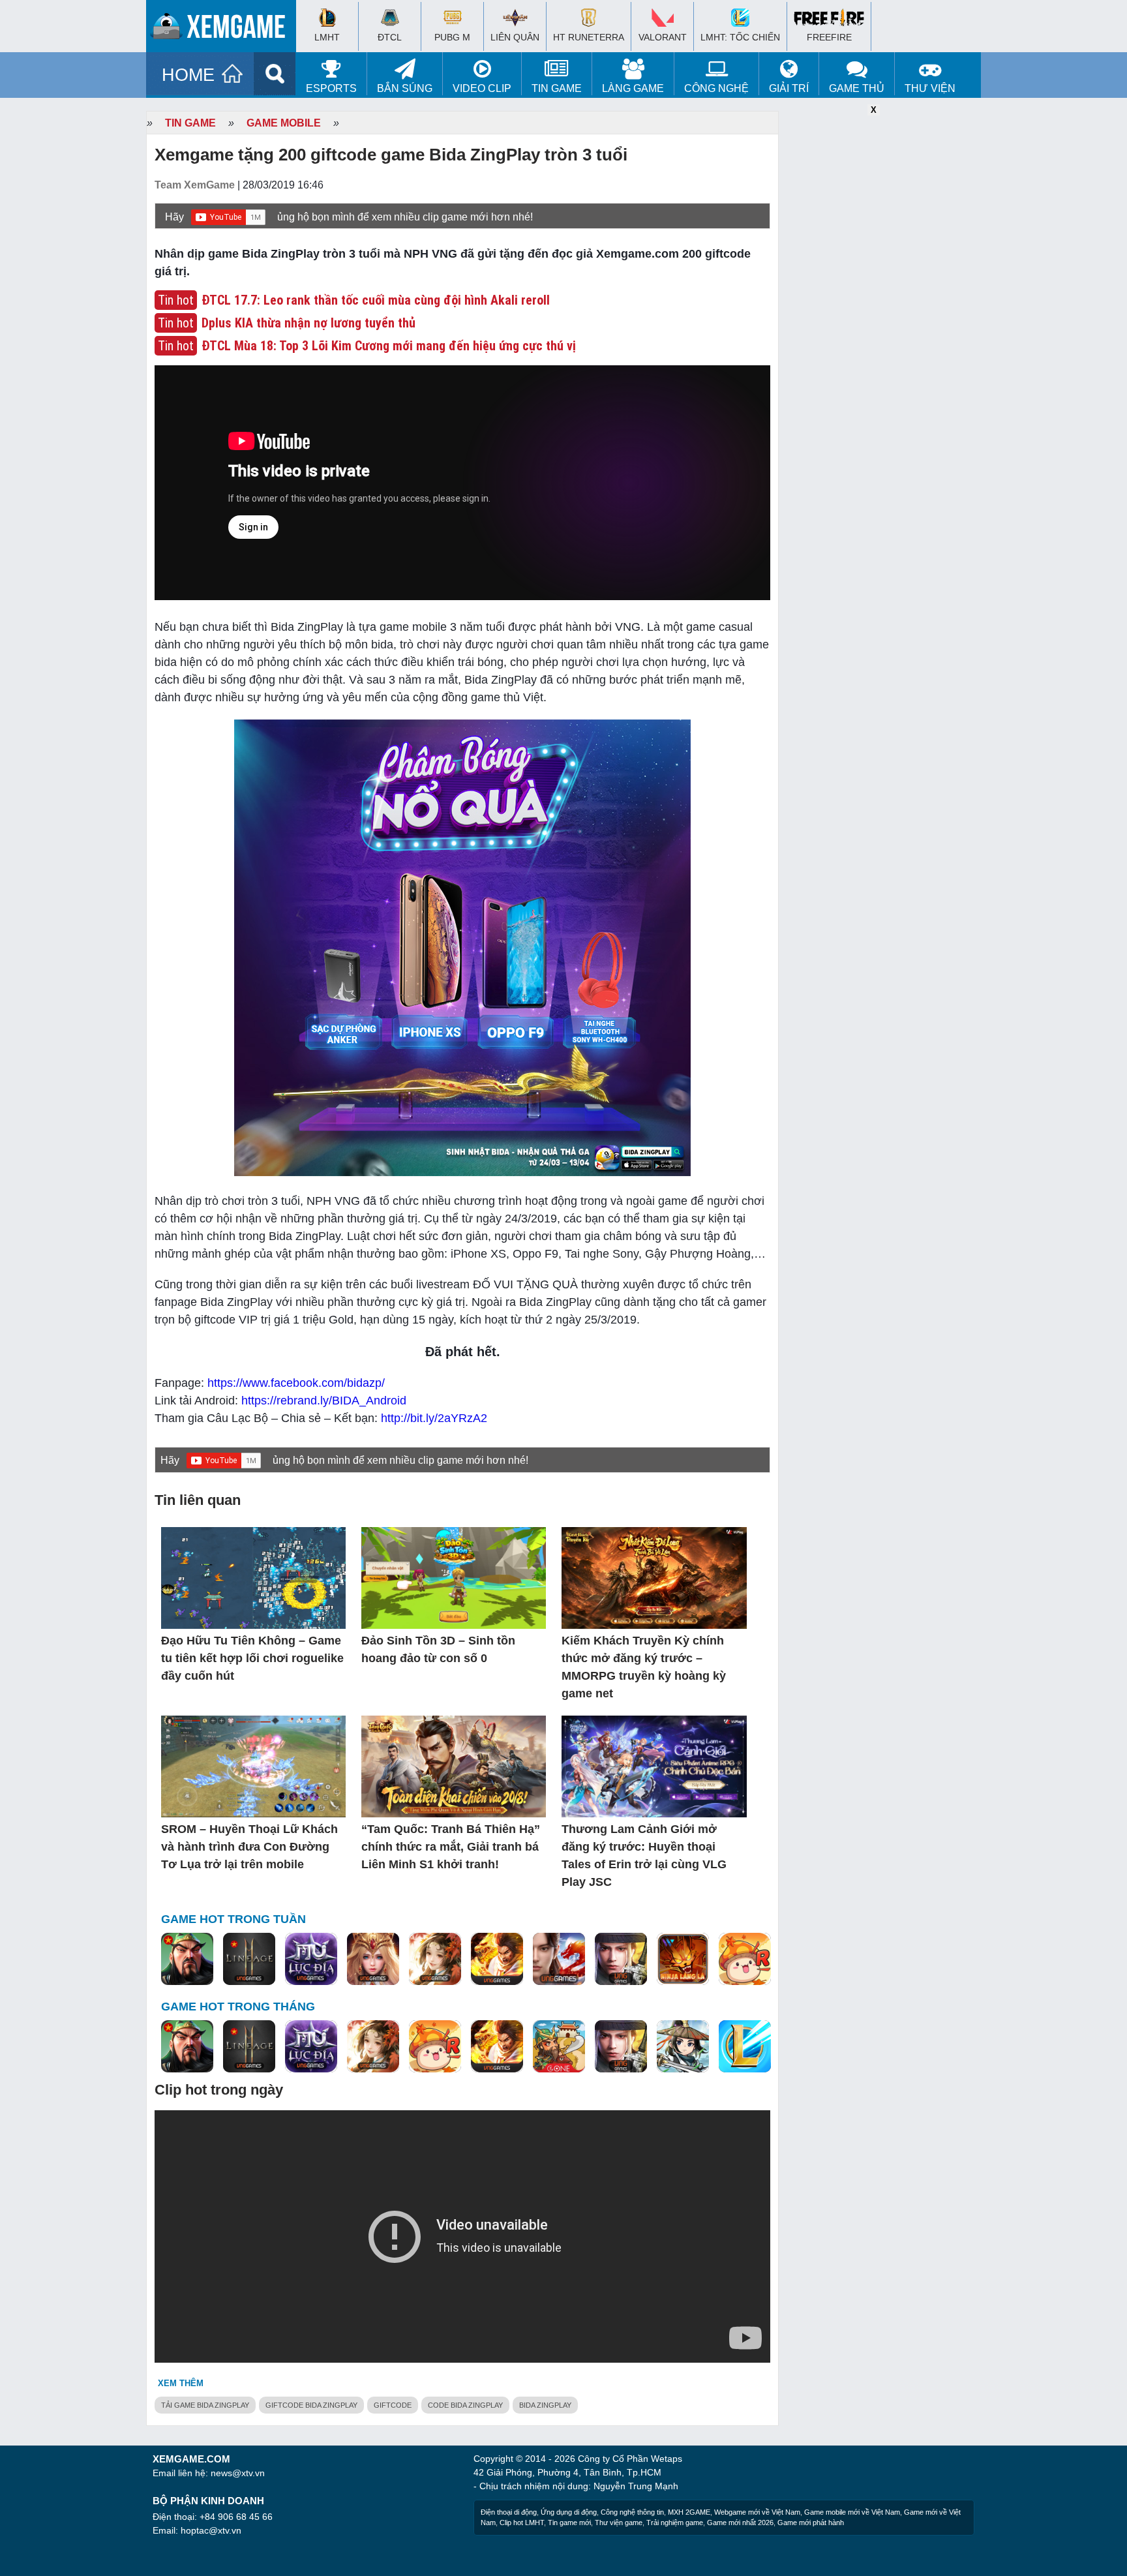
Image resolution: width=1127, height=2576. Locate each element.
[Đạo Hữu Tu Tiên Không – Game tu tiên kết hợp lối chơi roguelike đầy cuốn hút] (253, 1579)
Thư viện (930, 88)
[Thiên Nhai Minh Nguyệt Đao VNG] (435, 1960)
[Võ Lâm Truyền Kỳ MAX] (621, 1960)
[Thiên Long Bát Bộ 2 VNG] (559, 1960)
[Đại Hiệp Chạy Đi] (683, 2047)
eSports (331, 88)
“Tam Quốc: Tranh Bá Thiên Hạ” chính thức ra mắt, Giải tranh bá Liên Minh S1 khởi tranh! (451, 1847)
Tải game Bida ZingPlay (205, 2405)
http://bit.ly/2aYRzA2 (434, 1418)
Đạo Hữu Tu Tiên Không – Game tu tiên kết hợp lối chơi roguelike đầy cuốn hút (252, 1658)
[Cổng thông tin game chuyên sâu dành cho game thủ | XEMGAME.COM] (224, 29)
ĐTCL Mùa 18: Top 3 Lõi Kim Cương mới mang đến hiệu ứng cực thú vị (389, 346)
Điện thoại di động (509, 2512)
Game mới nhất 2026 (740, 2523)
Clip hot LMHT (522, 2523)
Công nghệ (716, 88)
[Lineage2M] (249, 1960)
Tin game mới (569, 2523)
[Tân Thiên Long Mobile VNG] (497, 1960)
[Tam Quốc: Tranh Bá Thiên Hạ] (187, 1960)
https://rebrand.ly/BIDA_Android (324, 1401)
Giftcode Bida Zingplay (311, 2405)
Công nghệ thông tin (632, 2512)
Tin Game (557, 88)
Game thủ (857, 88)
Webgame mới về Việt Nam (757, 2512)
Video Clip (482, 88)
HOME (188, 75)
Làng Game (633, 88)
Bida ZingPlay (545, 2405)
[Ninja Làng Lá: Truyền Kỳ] (683, 1960)
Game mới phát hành (811, 2523)
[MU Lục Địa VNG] (311, 1960)
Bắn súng (405, 88)
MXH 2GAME (689, 2512)
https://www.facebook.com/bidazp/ (296, 1383)
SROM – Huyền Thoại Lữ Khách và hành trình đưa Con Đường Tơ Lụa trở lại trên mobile (249, 1847)
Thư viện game (619, 2523)
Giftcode (393, 2405)
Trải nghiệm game (675, 2523)
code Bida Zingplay (465, 2405)
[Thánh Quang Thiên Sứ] (373, 1960)
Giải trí (789, 88)
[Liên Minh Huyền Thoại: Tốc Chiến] (745, 2047)
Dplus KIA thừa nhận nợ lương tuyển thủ (308, 323)
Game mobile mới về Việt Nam (852, 2512)
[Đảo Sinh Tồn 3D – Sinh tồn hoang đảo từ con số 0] (454, 1579)
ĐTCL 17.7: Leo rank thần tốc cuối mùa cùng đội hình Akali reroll (376, 300)
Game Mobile (284, 123)
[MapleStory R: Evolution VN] (745, 1960)
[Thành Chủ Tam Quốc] (559, 2047)
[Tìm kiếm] (275, 74)
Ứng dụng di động (569, 2512)
